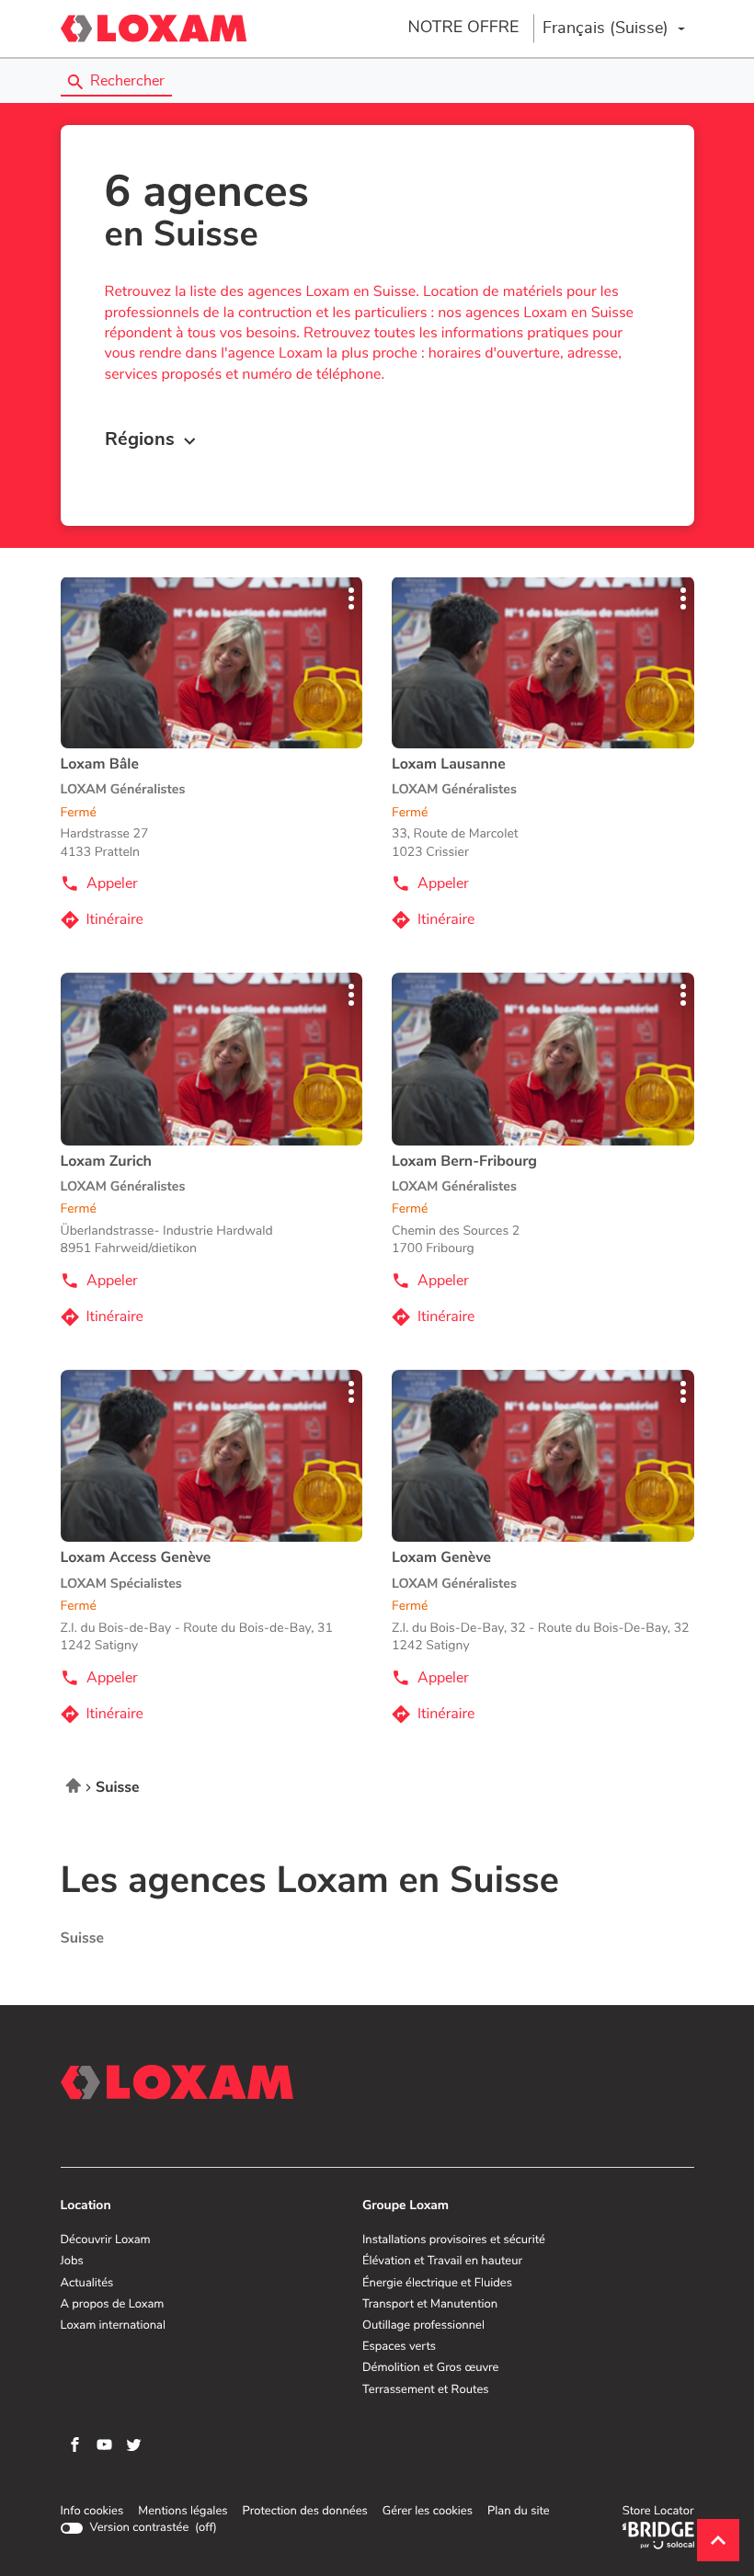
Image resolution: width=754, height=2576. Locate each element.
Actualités (87, 2284)
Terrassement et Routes (426, 2390)
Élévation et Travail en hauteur (442, 2262)
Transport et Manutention (430, 2305)
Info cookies (92, 2512)
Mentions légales (183, 2512)
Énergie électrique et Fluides (437, 2284)
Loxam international (114, 2326)
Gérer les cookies (428, 2511)
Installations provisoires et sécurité (454, 2240)
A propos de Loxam (113, 2305)
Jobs (72, 2262)
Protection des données (304, 2512)
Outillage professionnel (423, 2326)
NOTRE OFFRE (463, 28)
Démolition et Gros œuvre (430, 2368)
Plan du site (519, 2511)
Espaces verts (399, 2347)
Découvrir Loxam (106, 2240)
